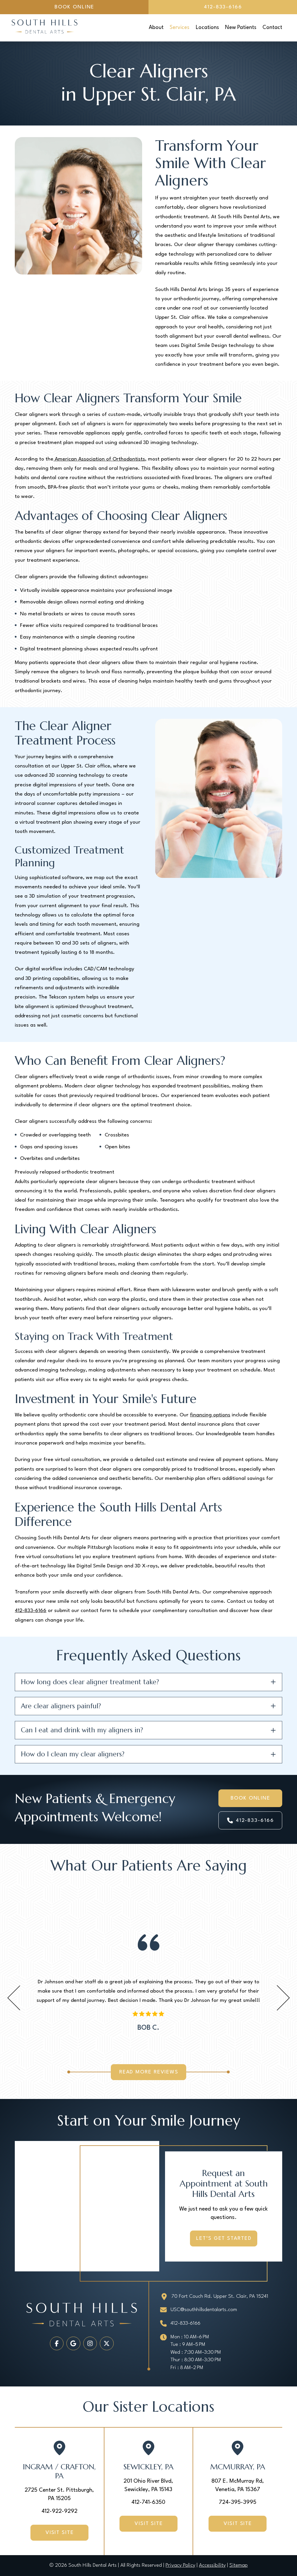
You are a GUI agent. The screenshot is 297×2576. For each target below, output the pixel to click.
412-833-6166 (31, 1611)
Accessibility (212, 2565)
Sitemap (239, 2565)
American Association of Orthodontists (99, 459)
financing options (210, 1415)
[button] (148, 1682)
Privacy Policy (180, 2565)
